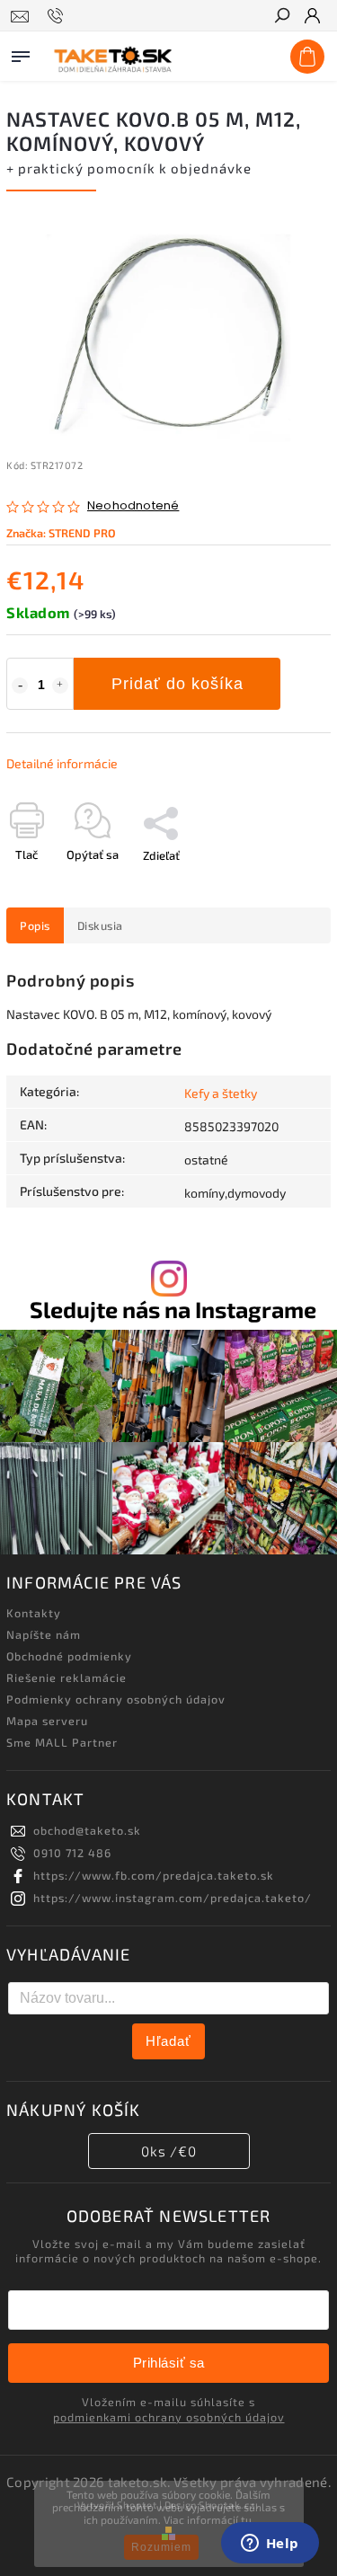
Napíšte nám (44, 1634)
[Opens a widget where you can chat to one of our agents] (270, 2545)
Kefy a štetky (221, 1093)
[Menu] (21, 53)
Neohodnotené (133, 506)
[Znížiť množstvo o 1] (20, 686)
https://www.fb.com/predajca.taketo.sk (154, 1875)
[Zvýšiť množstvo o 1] (60, 686)
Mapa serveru (47, 1721)
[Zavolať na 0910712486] (58, 16)
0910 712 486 (72, 1853)
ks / (169, 2151)
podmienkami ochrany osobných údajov (169, 2417)
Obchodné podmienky (69, 1656)
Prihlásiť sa (169, 2363)
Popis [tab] (35, 925)
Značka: (61, 533)
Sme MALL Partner (62, 1742)
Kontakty (34, 1613)
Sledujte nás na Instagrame (173, 1310)
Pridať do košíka (177, 684)
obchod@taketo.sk (87, 1830)
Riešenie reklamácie (67, 1677)
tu (246, 2519)
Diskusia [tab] (100, 925)
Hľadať (168, 2041)
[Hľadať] (281, 17)
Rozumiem (161, 2547)
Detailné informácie (62, 763)
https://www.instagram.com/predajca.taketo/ (173, 1898)
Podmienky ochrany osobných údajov (116, 1699)
